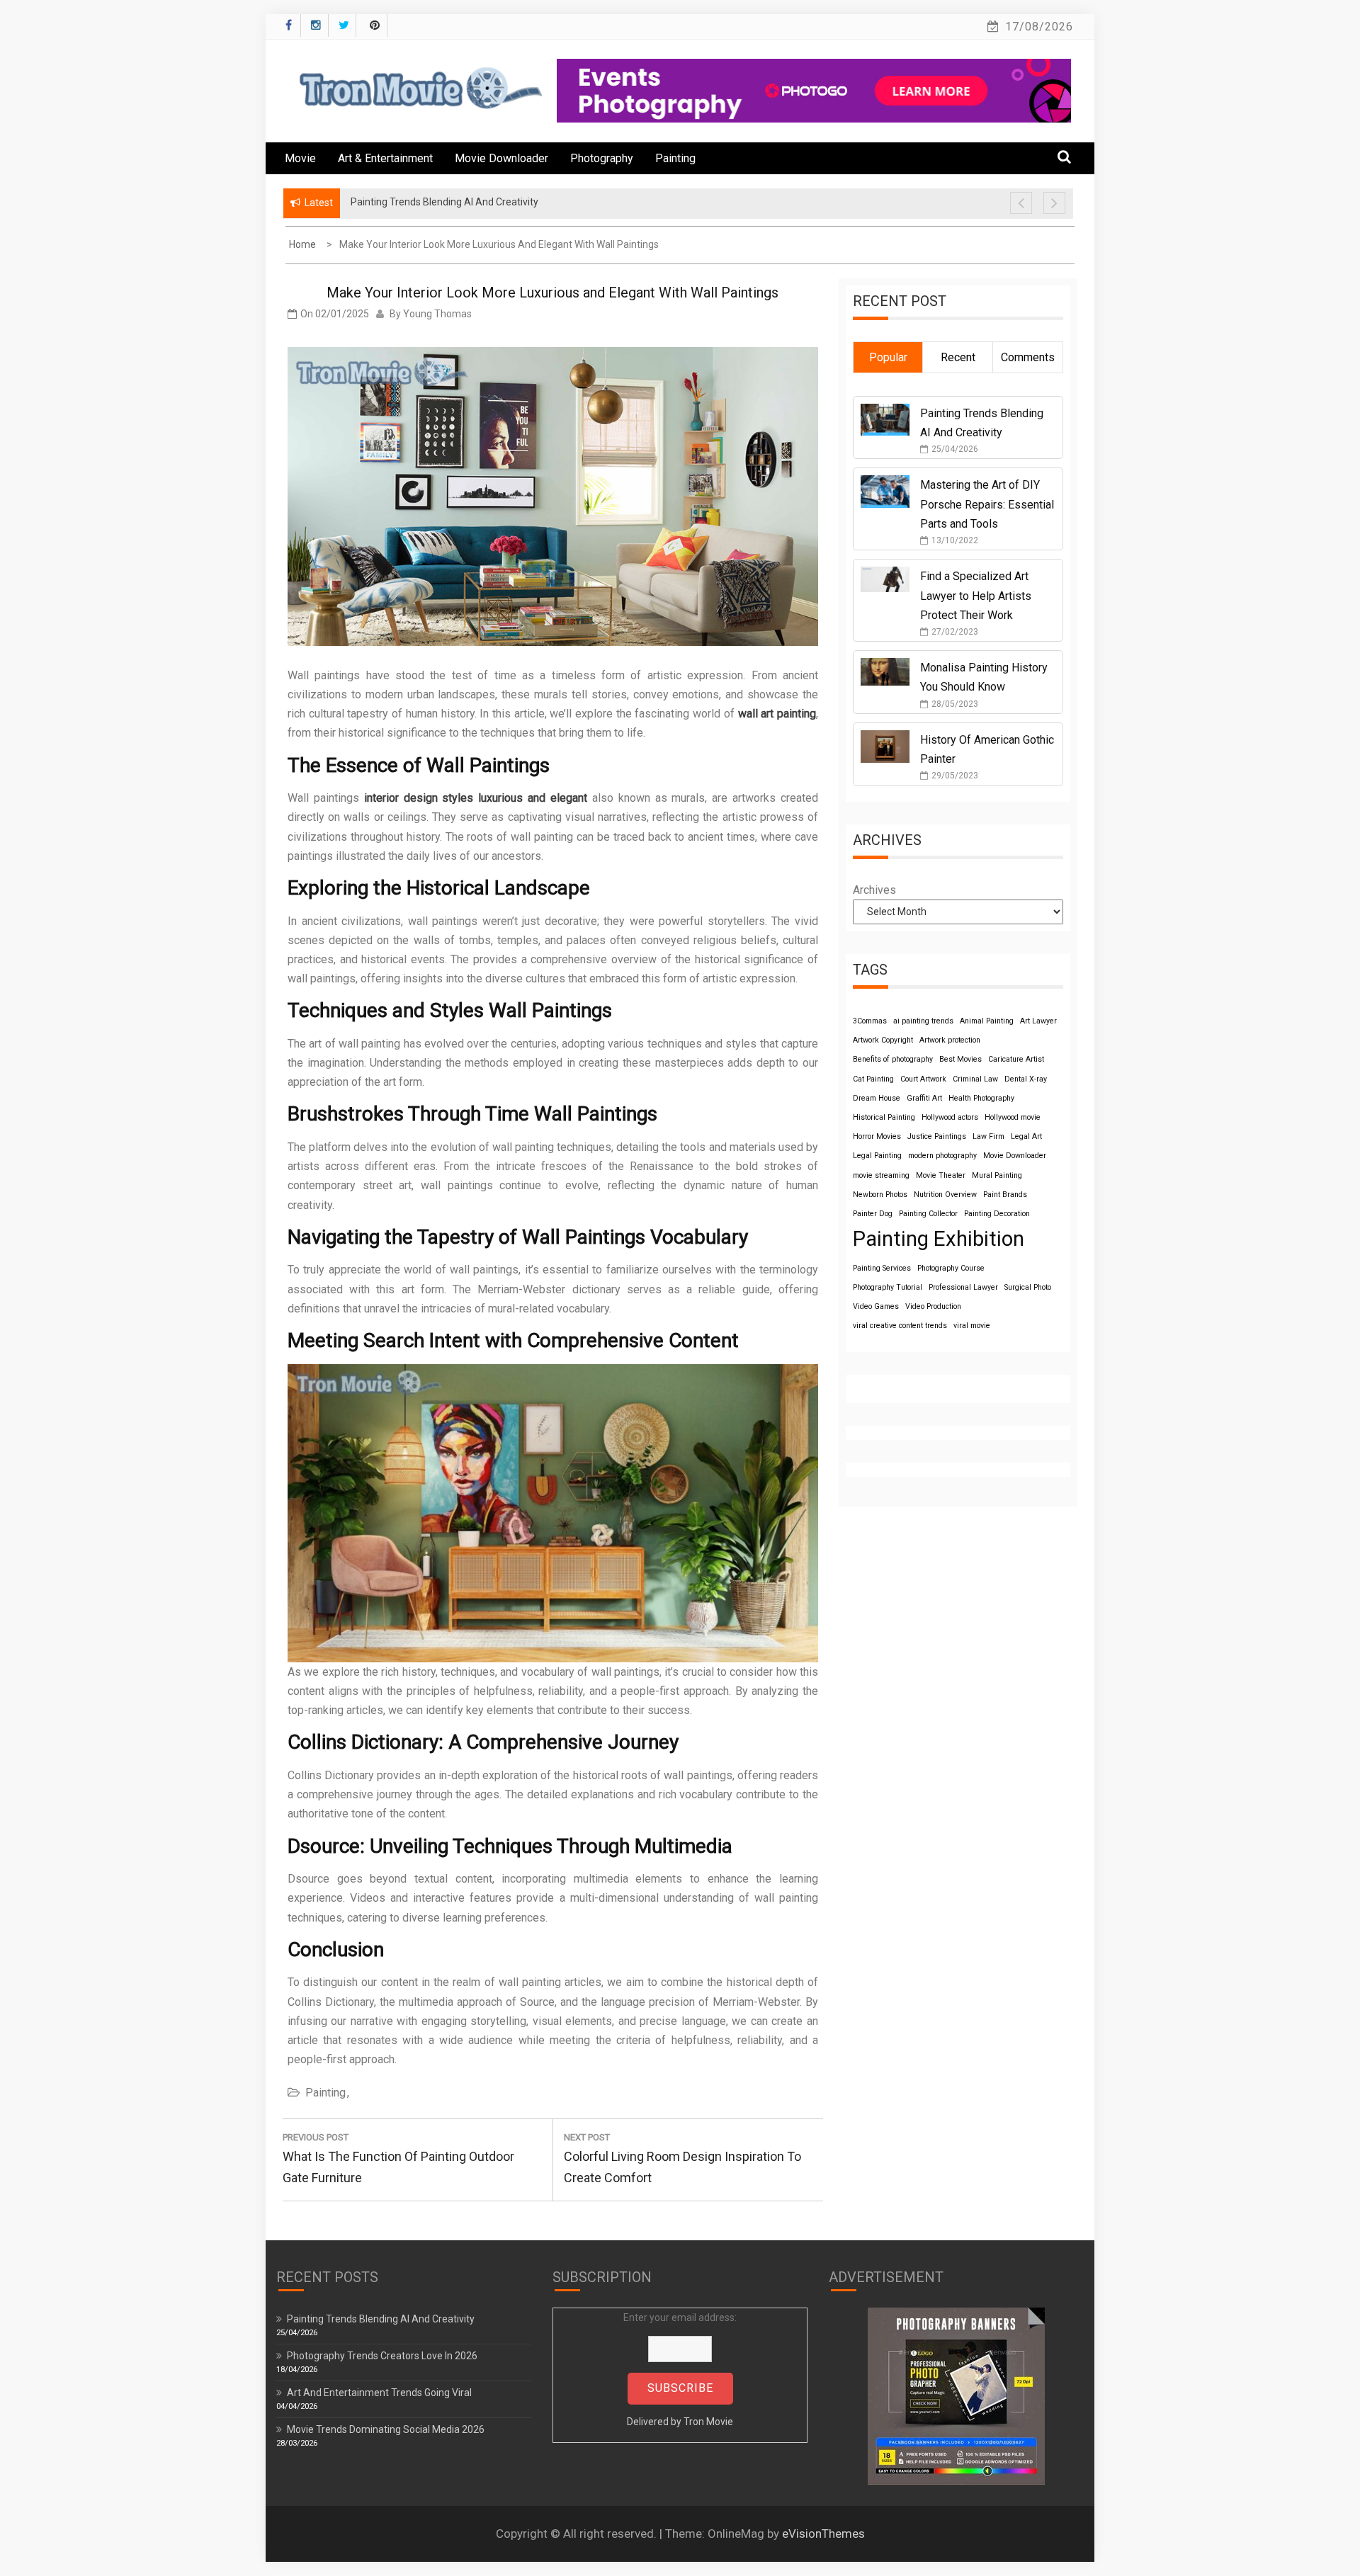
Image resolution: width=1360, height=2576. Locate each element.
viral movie (972, 1326)
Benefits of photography (893, 1059)
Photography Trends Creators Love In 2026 (382, 2356)
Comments (1028, 357)
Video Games (876, 1306)
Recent (958, 357)
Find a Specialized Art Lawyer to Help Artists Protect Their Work (976, 595)
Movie (300, 158)
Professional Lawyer (963, 1287)
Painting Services (882, 1268)
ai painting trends (923, 1021)
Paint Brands (1005, 1195)
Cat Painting (873, 1079)
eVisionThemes (823, 2534)
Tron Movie (708, 2422)
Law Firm (988, 1136)
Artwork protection (950, 1040)
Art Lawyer (1038, 1021)
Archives (874, 890)
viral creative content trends (900, 1326)
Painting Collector (928, 1214)
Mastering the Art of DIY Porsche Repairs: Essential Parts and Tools (987, 504)
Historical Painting (884, 1117)
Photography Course (951, 1268)
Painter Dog (873, 1214)
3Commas (870, 1021)
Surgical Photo (1028, 1287)
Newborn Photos (880, 1195)
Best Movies (960, 1059)
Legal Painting (877, 1156)
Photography (602, 158)
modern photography (942, 1156)
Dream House (877, 1098)
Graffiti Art (924, 1098)
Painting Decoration (997, 1214)
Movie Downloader (501, 158)
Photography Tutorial (888, 1287)
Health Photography (981, 1098)
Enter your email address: (680, 2370)
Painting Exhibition (939, 1239)
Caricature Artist (1016, 1059)
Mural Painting (997, 1175)
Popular (888, 357)
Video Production (933, 1306)
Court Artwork (923, 1079)
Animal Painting (987, 1021)
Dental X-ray (1026, 1079)
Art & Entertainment (385, 158)
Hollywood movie (1013, 1117)
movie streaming (881, 1175)
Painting (675, 158)
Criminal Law (975, 1079)
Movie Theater (941, 1175)
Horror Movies (877, 1136)
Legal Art (1026, 1136)
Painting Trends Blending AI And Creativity (381, 2319)
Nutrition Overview (945, 1195)
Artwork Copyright (883, 1040)
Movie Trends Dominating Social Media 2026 (386, 2429)
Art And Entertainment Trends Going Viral (379, 2393)
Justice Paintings (937, 1136)
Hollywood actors (950, 1117)
